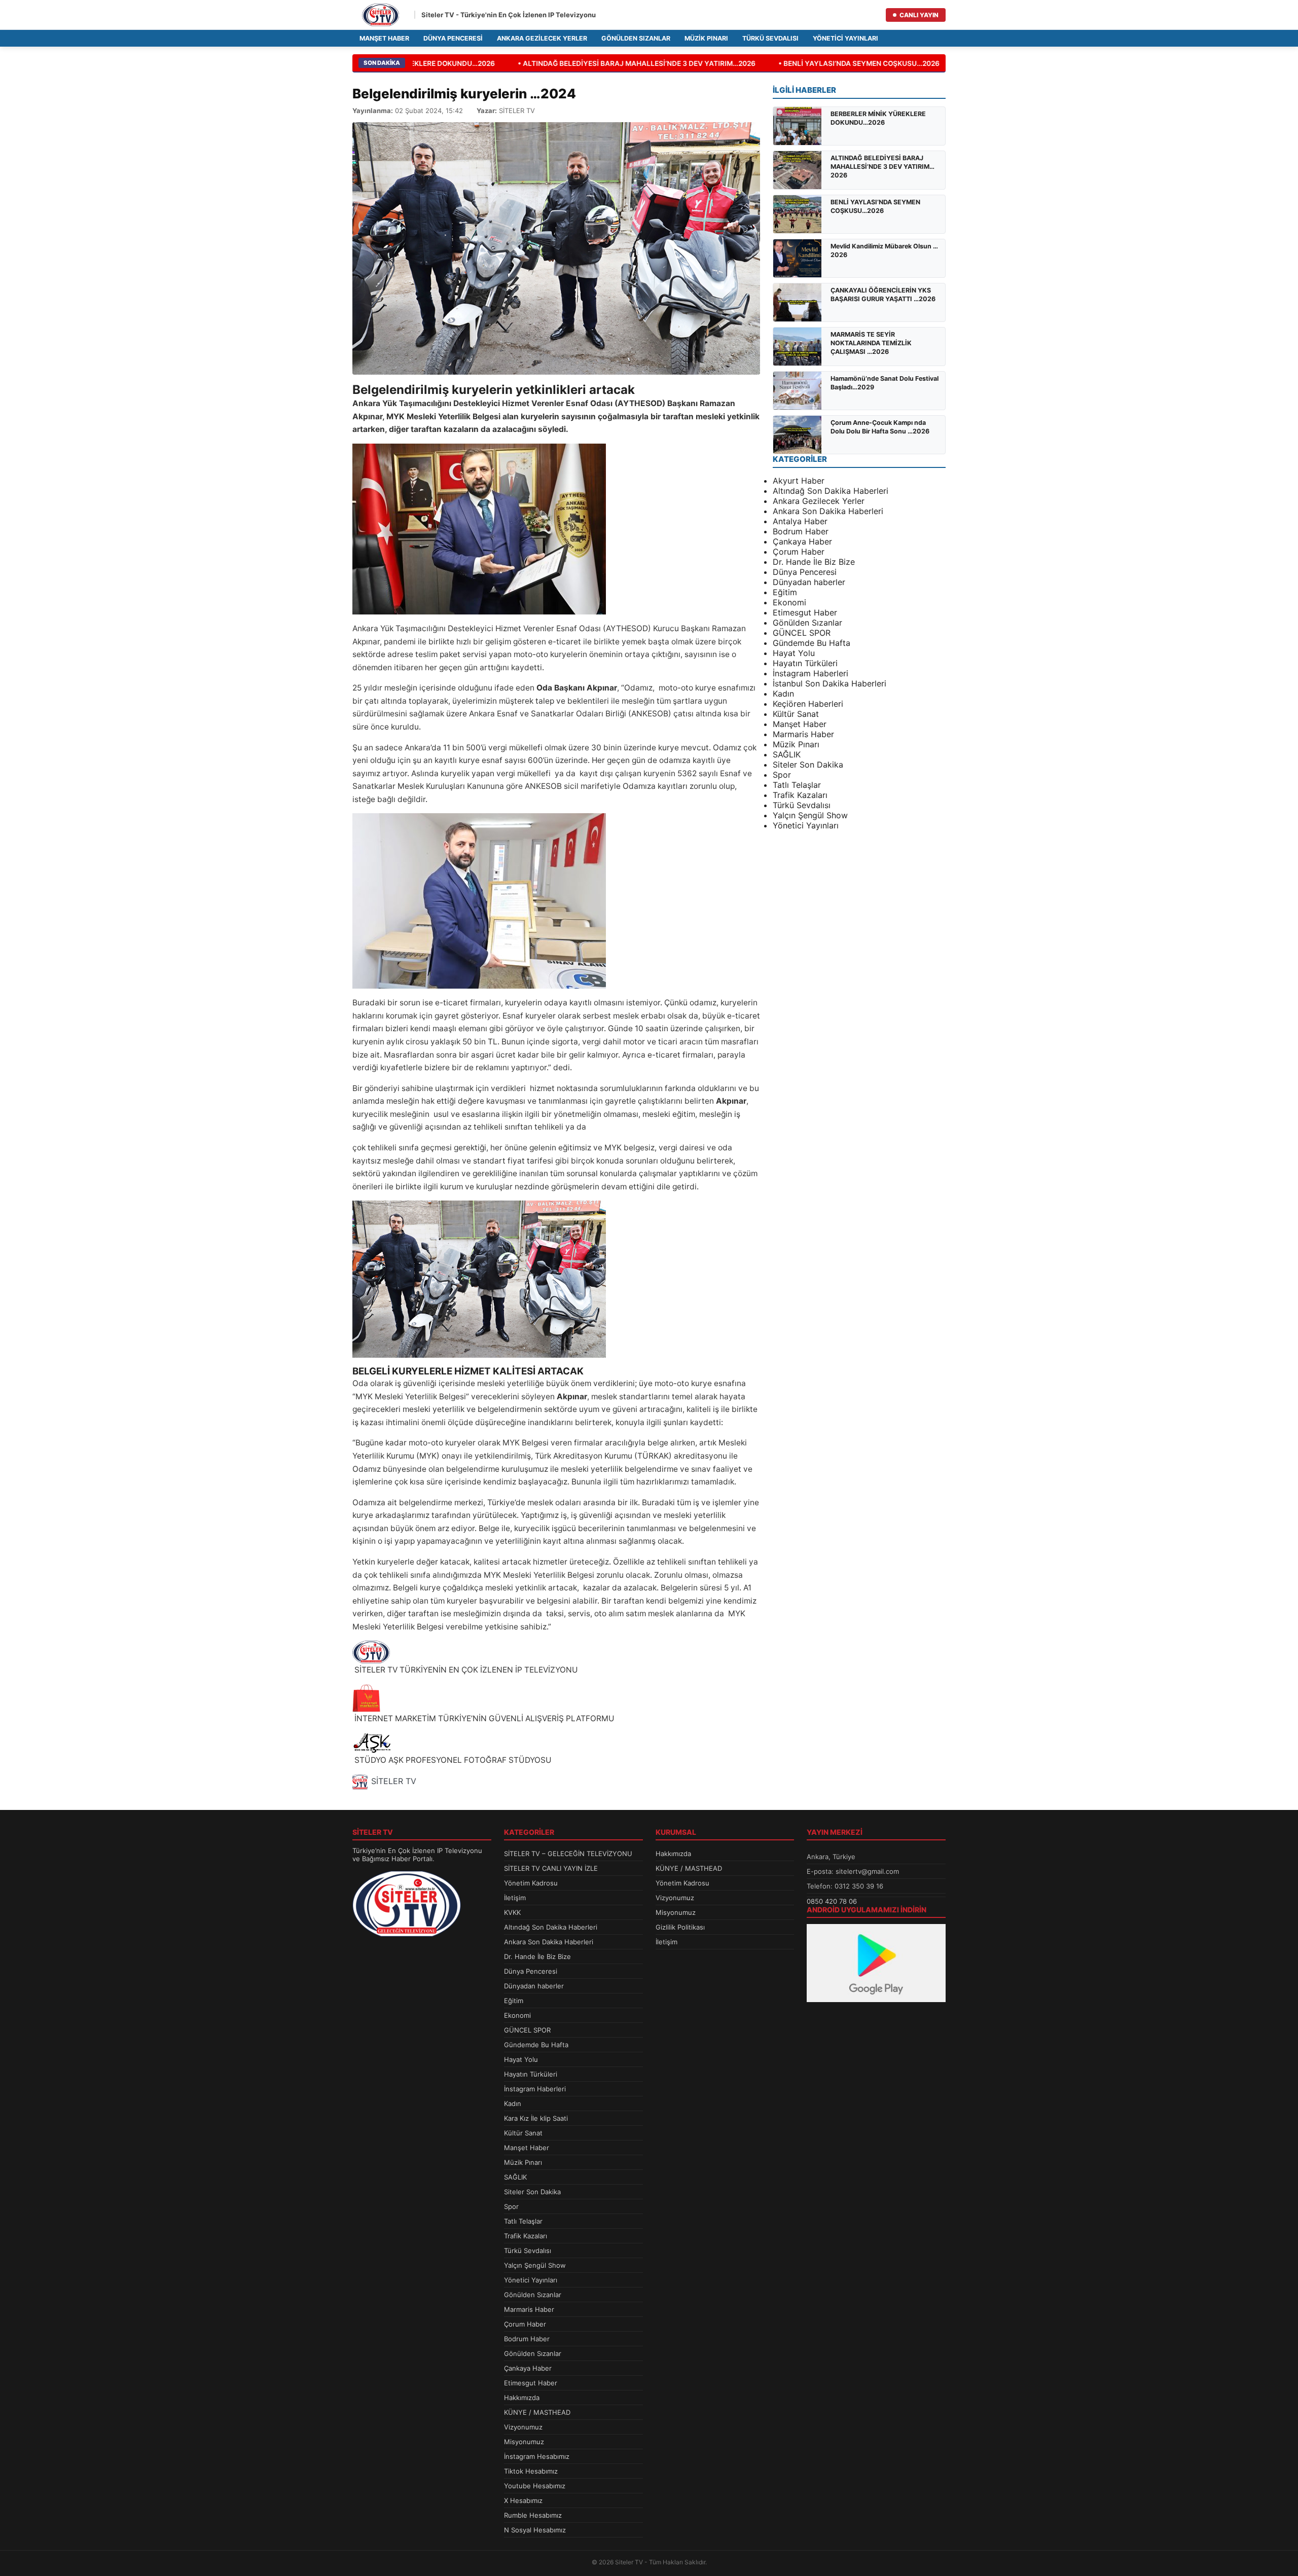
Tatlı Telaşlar (797, 785)
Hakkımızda (522, 2398)
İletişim (515, 1898)
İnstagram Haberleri (810, 673)
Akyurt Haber (799, 481)
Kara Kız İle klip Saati (536, 2118)
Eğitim (785, 592)
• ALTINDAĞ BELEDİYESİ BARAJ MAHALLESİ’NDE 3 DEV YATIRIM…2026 (615, 63)
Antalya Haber (800, 521)
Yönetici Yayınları (845, 38)
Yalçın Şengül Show (810, 815)
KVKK (512, 1912)
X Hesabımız (523, 2500)
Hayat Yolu (794, 653)
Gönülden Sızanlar (636, 38)
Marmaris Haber (803, 734)
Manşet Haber (384, 38)
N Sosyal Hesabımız (535, 2530)
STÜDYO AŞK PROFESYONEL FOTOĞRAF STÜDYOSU (452, 1760)
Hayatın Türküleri (805, 663)
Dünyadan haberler (809, 582)
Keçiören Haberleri (808, 704)
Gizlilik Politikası (680, 1927)
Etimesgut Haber (805, 612)
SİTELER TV (394, 1781)
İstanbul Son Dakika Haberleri (830, 683)
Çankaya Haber (802, 541)
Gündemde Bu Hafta (812, 643)
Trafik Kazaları (800, 795)
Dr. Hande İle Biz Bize (814, 562)
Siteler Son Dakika (808, 765)
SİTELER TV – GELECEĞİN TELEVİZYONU (568, 1854)
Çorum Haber (799, 552)
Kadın (783, 694)
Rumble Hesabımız (533, 2515)
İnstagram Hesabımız (537, 2456)
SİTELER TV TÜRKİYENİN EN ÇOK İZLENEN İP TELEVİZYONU (465, 1670)
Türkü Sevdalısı (770, 38)
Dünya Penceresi (453, 38)
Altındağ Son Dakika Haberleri (831, 491)
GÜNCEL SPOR (802, 633)
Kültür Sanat (796, 714)
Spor (782, 775)
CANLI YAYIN (919, 15)
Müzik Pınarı (706, 38)
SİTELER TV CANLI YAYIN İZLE (551, 1868)
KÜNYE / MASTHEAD (537, 2412)
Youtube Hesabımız (535, 2486)
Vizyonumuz (523, 2427)
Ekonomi (789, 602)
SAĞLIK (787, 754)
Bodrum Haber (801, 531)
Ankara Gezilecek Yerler (542, 38)
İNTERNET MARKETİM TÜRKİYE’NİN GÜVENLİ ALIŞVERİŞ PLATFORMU (483, 1718)
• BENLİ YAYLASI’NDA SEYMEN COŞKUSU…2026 (838, 63)
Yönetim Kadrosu (531, 1883)
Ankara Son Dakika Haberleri (828, 511)
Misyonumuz (524, 2442)
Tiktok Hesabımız (531, 2471)
